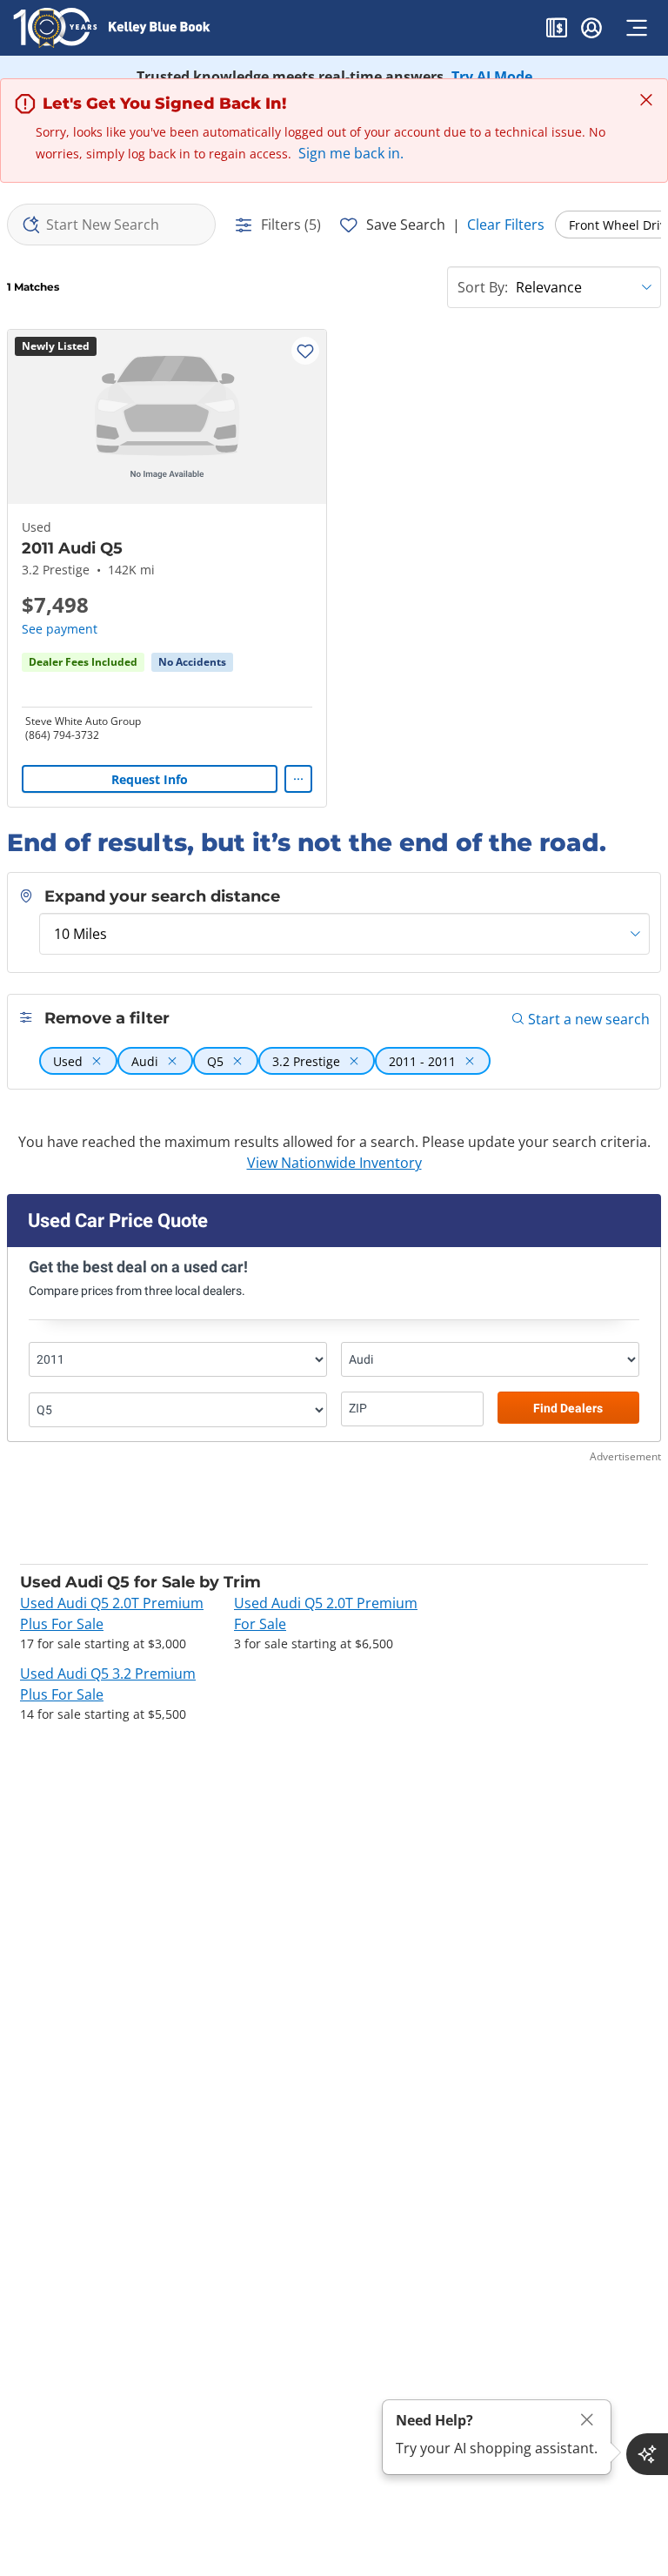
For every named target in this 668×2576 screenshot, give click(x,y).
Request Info (150, 779)
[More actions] (298, 779)
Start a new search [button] (589, 1019)
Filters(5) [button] (291, 225)
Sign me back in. (351, 153)
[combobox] (111, 225)
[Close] (587, 2420)
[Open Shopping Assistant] (647, 2454)
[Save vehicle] (305, 351)
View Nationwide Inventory (334, 1163)
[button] (557, 30)
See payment (60, 629)
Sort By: (483, 287)
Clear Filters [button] (506, 225)
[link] (192, 662)
